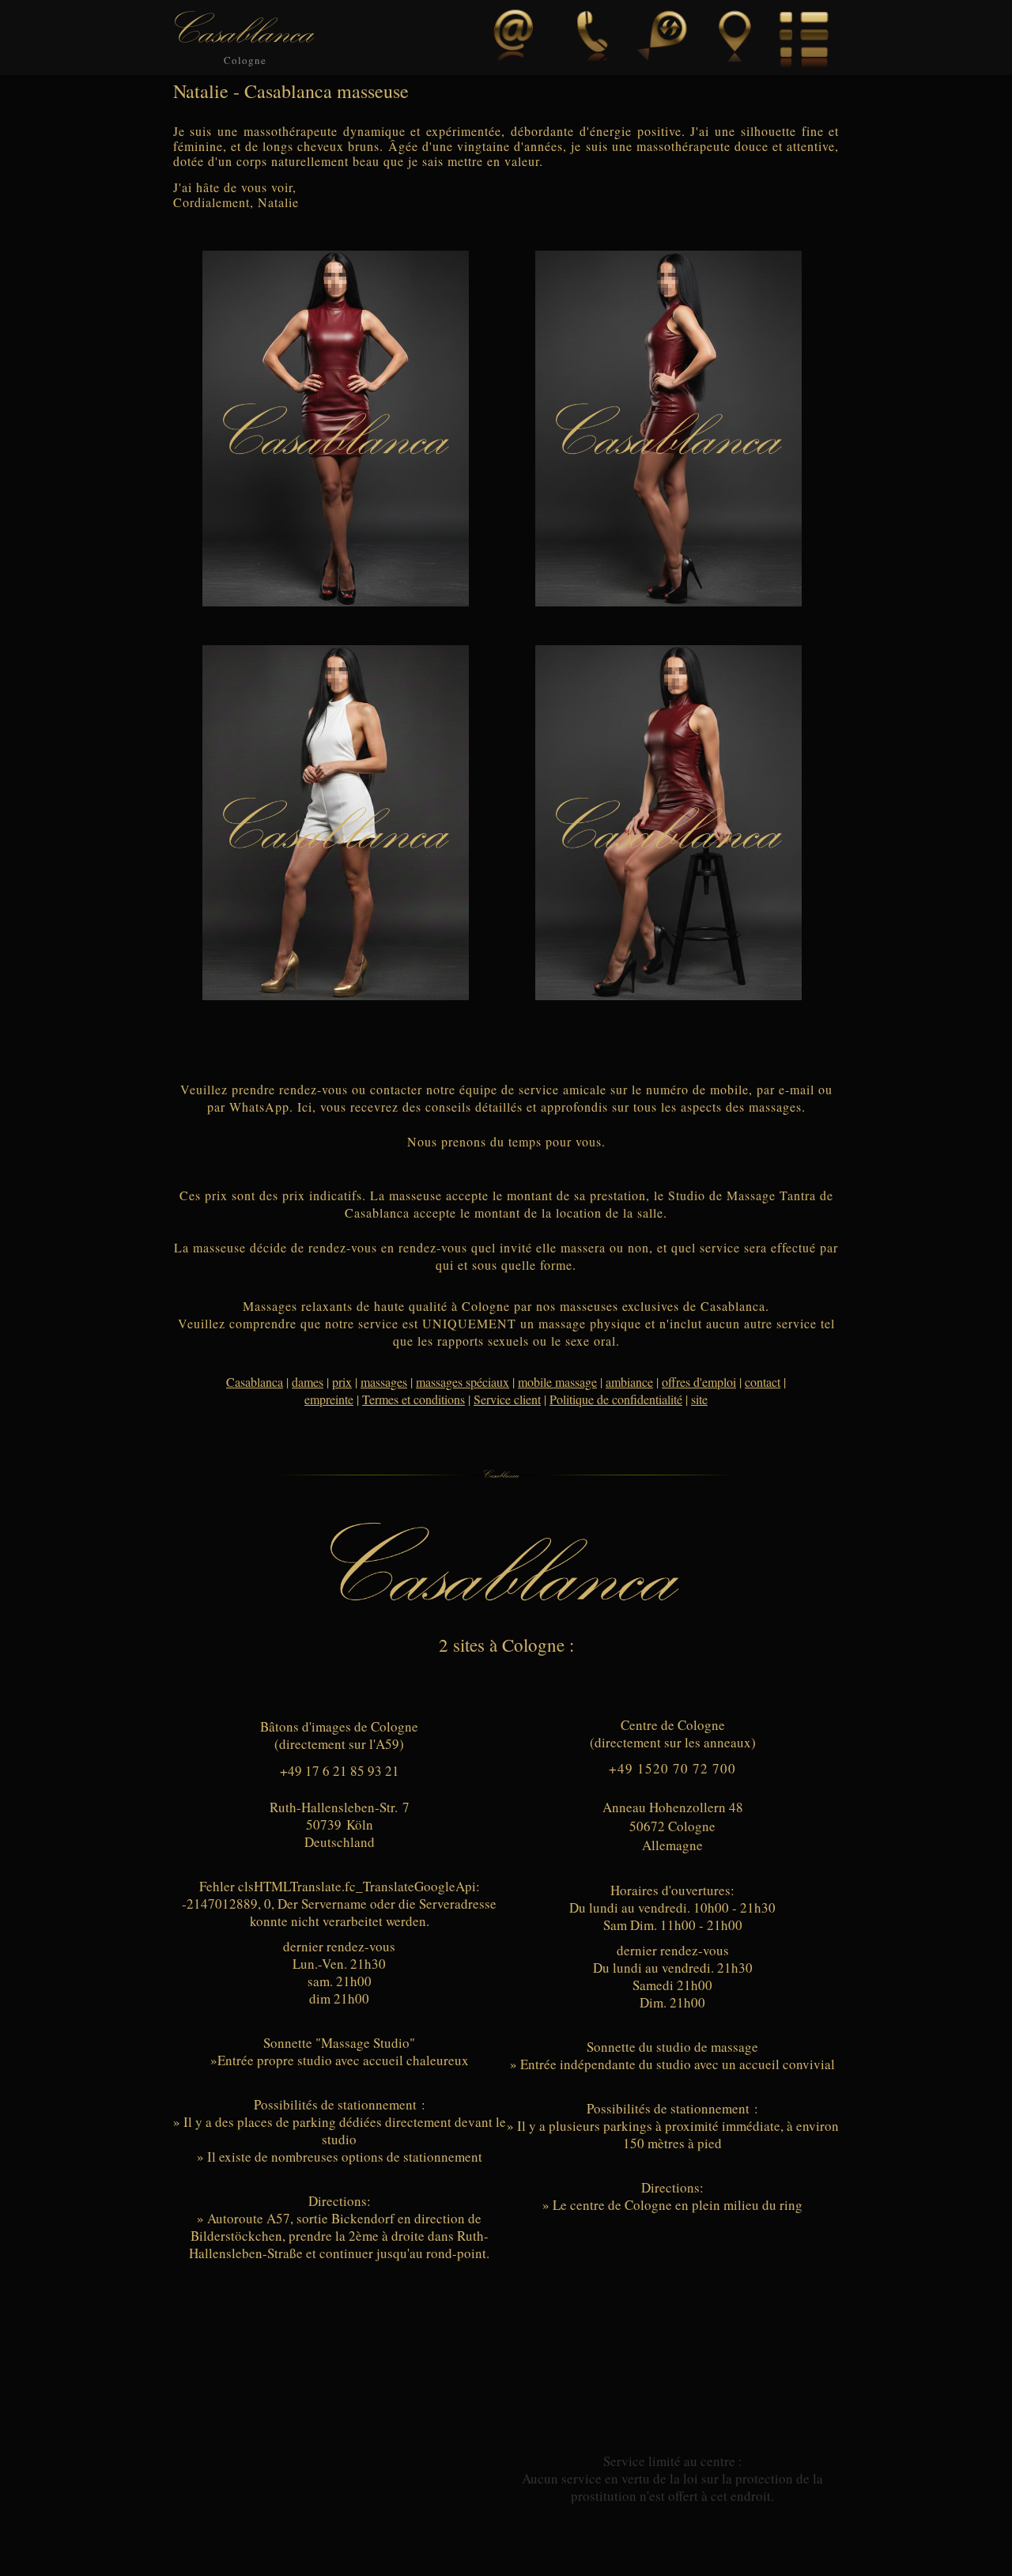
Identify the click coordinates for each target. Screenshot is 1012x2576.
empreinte (329, 1399)
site (699, 1399)
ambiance (629, 1382)
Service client (507, 1399)
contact (763, 1382)
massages (384, 1382)
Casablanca (255, 1382)
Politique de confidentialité (616, 1399)
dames (308, 1382)
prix (342, 1382)
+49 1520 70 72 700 (672, 1768)
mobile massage (557, 1382)
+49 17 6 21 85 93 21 (340, 1771)
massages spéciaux (463, 1382)
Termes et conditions (413, 1399)
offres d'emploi (699, 1382)
